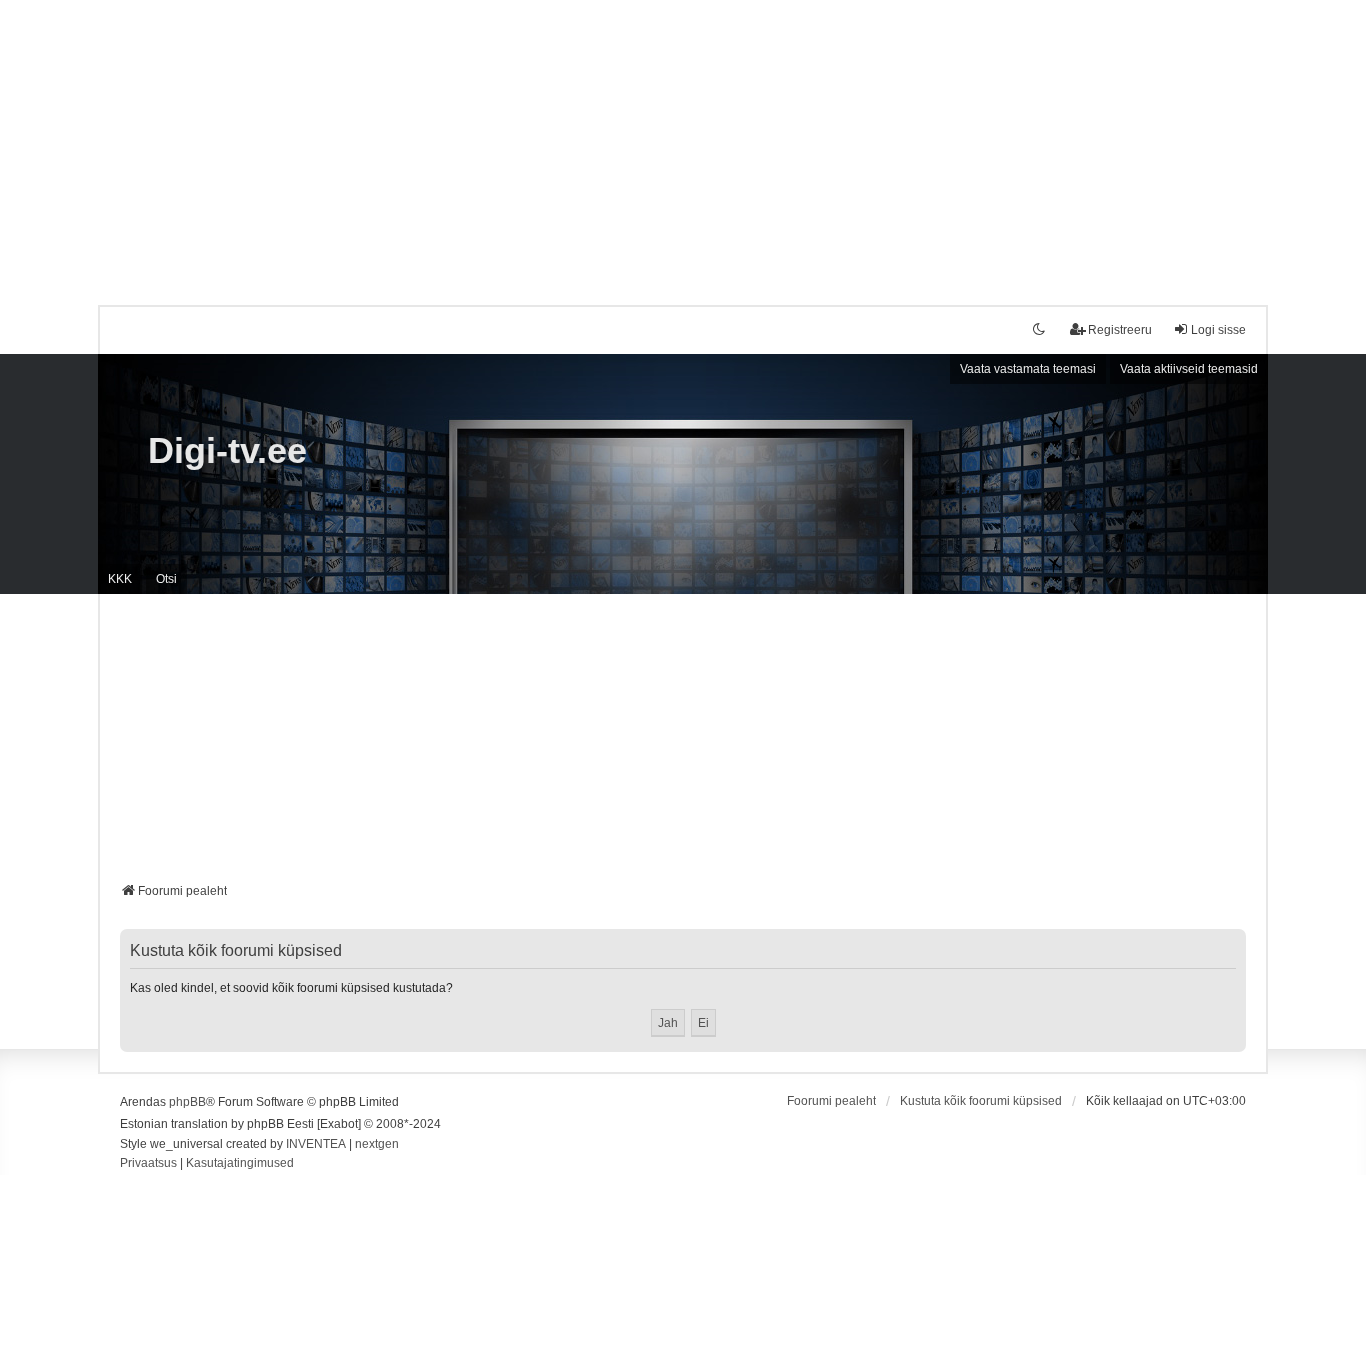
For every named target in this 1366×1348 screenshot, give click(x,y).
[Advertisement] (683, 140)
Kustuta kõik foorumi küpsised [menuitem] (981, 1101)
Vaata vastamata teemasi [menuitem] (1028, 369)
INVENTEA (316, 1144)
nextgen (377, 1144)
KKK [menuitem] (120, 579)
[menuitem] (148, 1164)
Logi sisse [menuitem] (1218, 330)
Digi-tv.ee (227, 450)
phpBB (187, 1102)
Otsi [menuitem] (166, 579)
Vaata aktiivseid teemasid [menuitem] (1189, 369)
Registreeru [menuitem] (1120, 330)
